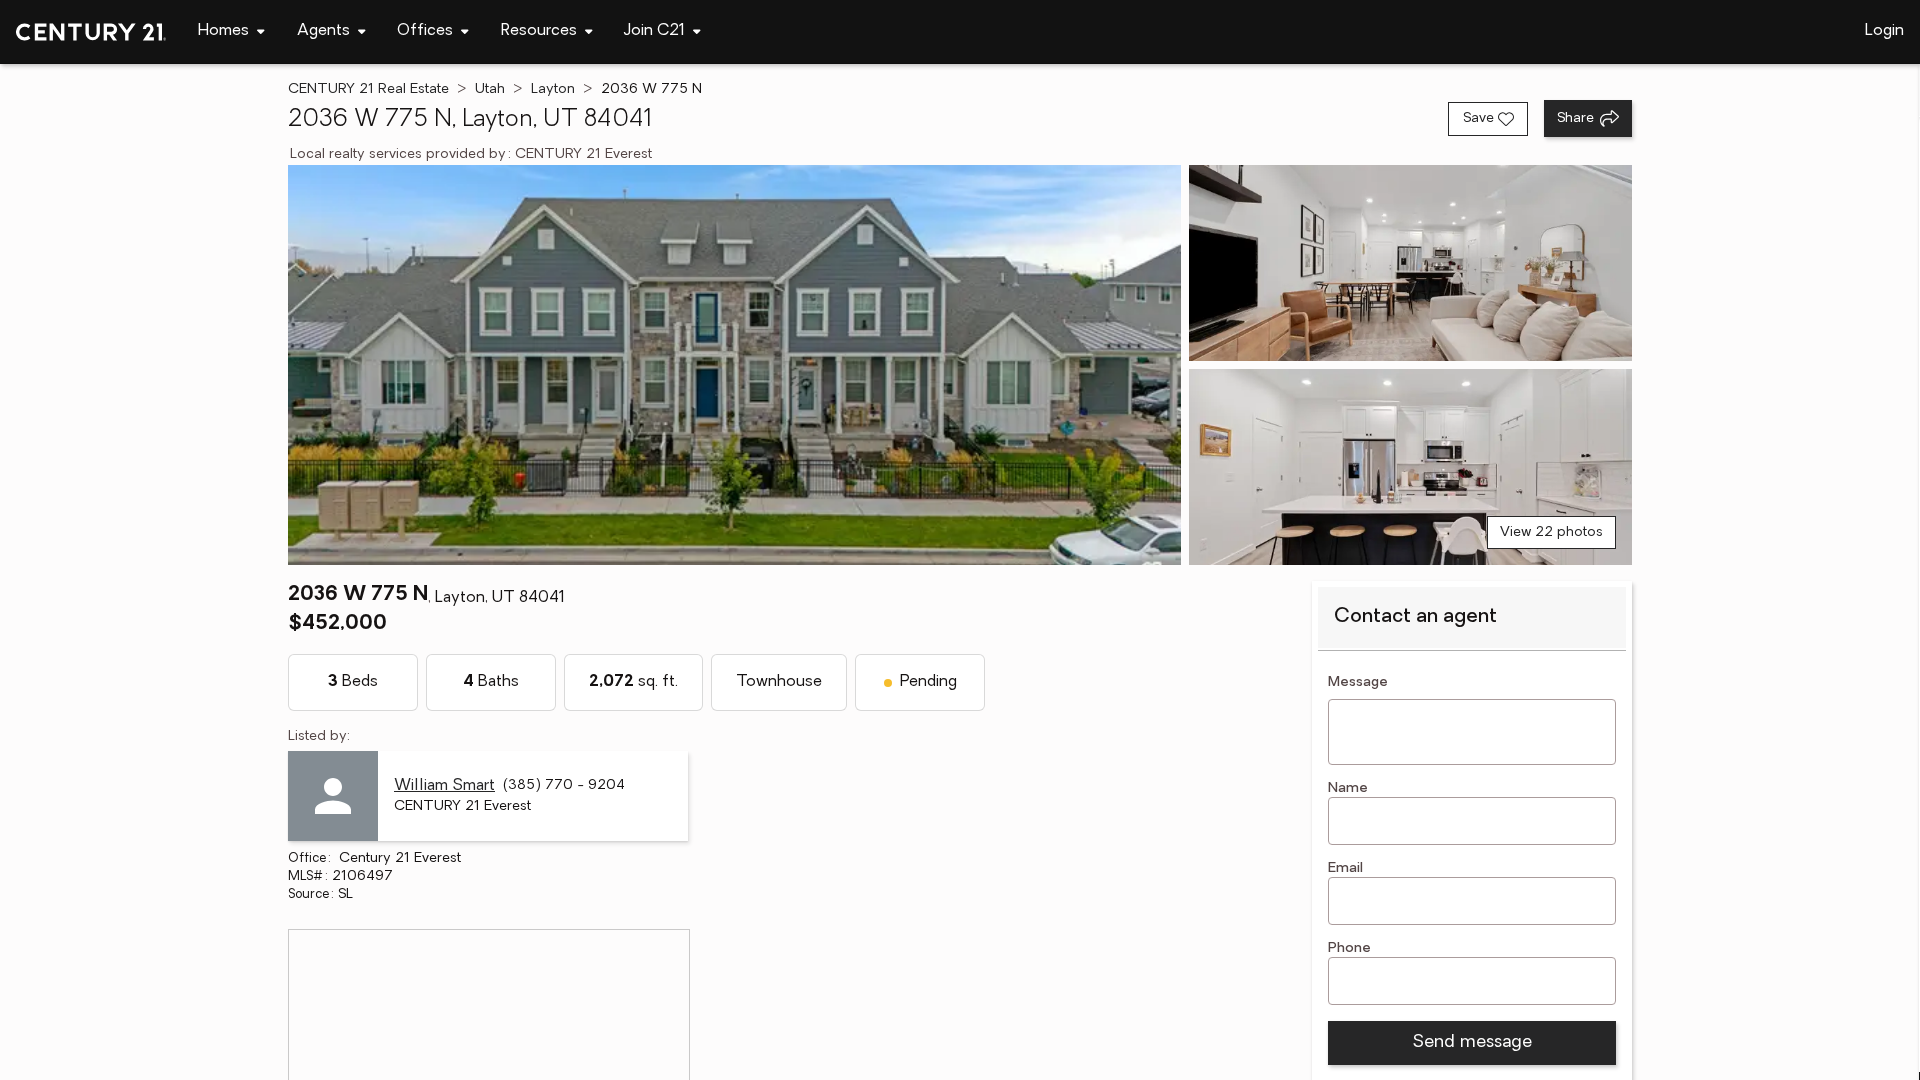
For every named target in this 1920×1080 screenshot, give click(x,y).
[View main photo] (734, 365)
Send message (1472, 1043)
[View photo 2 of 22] (1410, 263)
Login (1884, 31)
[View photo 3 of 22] (1410, 467)
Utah (490, 89)
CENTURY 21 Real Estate (368, 89)
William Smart (444, 786)
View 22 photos (1551, 532)
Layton (553, 89)
